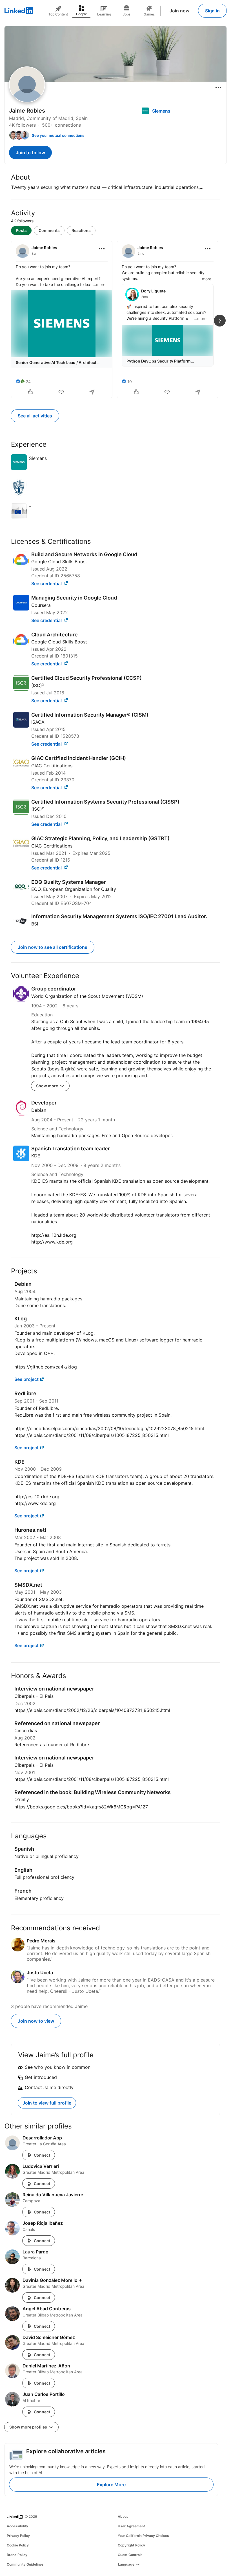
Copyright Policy (131, 2545)
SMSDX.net (28, 1585)
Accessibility (17, 2526)
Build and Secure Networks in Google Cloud (84, 554)
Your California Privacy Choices (143, 2536)
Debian (39, 1110)
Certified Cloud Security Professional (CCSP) (86, 678)
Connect (42, 2155)
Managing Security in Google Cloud (74, 598)
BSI (35, 924)
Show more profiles (29, 2427)
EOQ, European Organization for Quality (74, 889)
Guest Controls (130, 2555)
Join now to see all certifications (53, 947)
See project (26, 1379)
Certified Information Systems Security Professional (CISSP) (105, 802)
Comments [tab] (49, 230)
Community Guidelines (25, 2564)
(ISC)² (38, 685)
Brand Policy (17, 2555)
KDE (36, 1156)
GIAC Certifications (52, 766)
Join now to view (36, 2021)
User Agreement (131, 2526)
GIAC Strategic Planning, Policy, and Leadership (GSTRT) (100, 838)
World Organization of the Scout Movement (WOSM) (87, 996)
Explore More (111, 2485)
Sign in (212, 11)
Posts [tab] (21, 230)
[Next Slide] (220, 321)
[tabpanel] (115, 319)
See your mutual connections (58, 135)
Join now (179, 11)
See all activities (35, 416)
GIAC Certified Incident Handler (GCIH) (79, 758)
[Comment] (62, 392)
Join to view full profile (47, 2103)
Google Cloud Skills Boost (59, 562)
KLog (21, 1319)
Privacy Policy (18, 2536)
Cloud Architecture (55, 635)
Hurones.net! (30, 1530)
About (123, 2516)
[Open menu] (218, 87)
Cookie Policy (18, 2545)
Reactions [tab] (81, 230)
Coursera (41, 605)
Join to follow (30, 153)
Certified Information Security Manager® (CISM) (90, 715)
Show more (47, 1086)
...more (99, 284)
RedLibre (25, 1393)
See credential (47, 583)
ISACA (38, 722)
